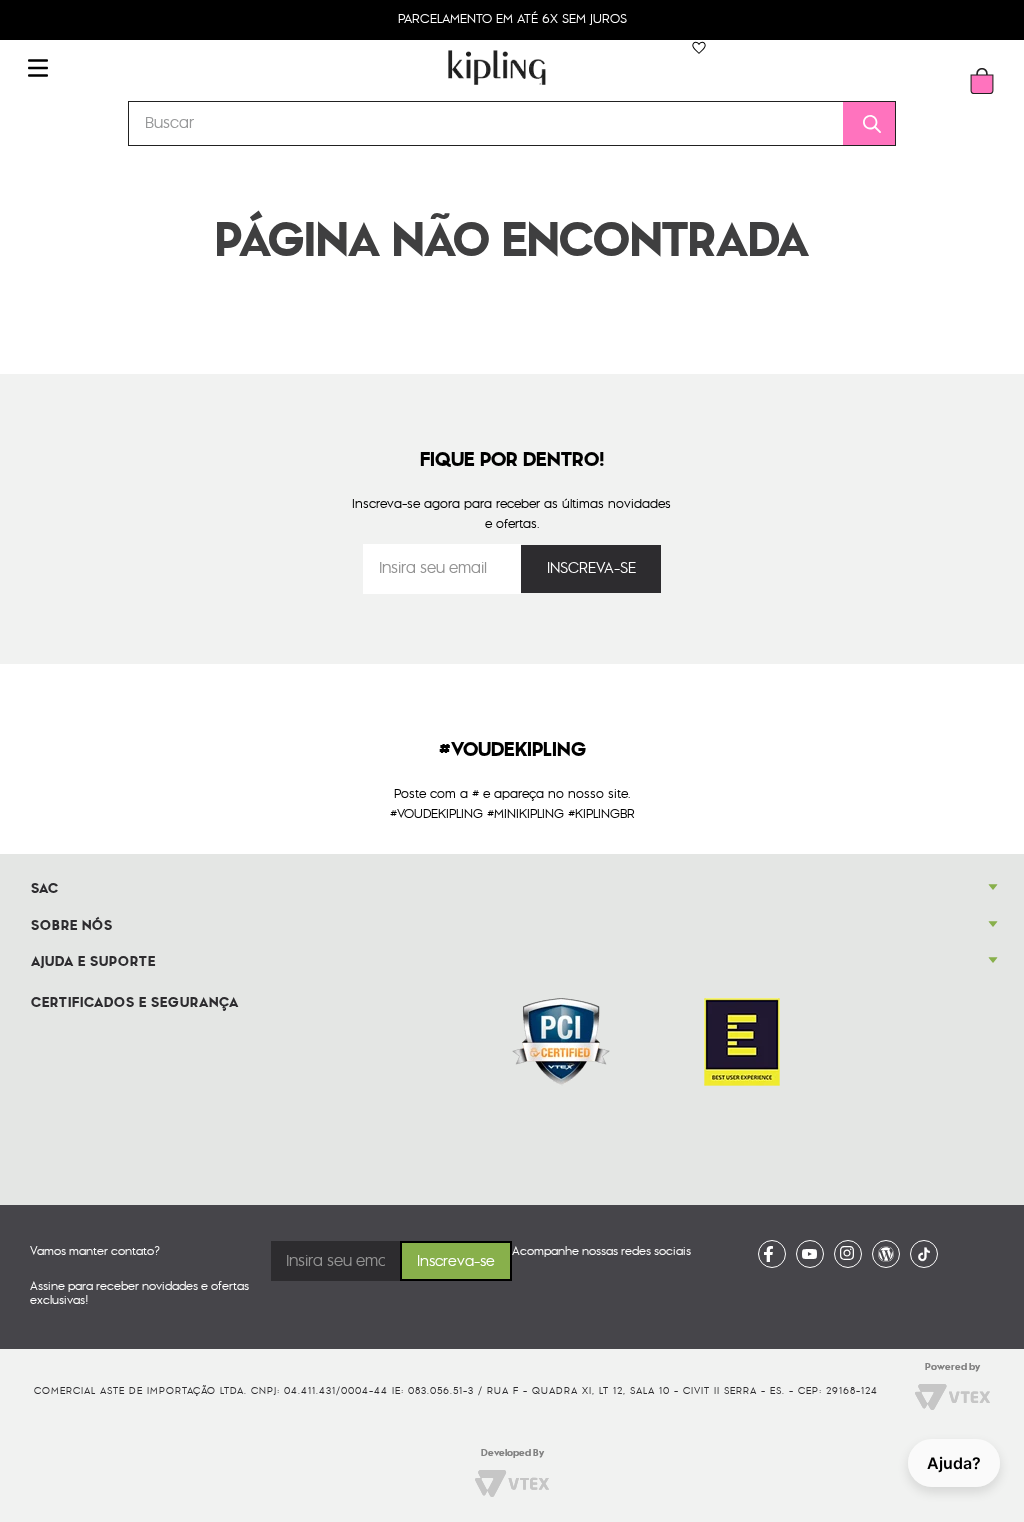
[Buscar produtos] (865, 123)
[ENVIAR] (591, 569)
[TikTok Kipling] (924, 1254)
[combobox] (512, 123)
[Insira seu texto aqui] (772, 1254)
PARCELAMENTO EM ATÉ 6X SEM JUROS (512, 19)
